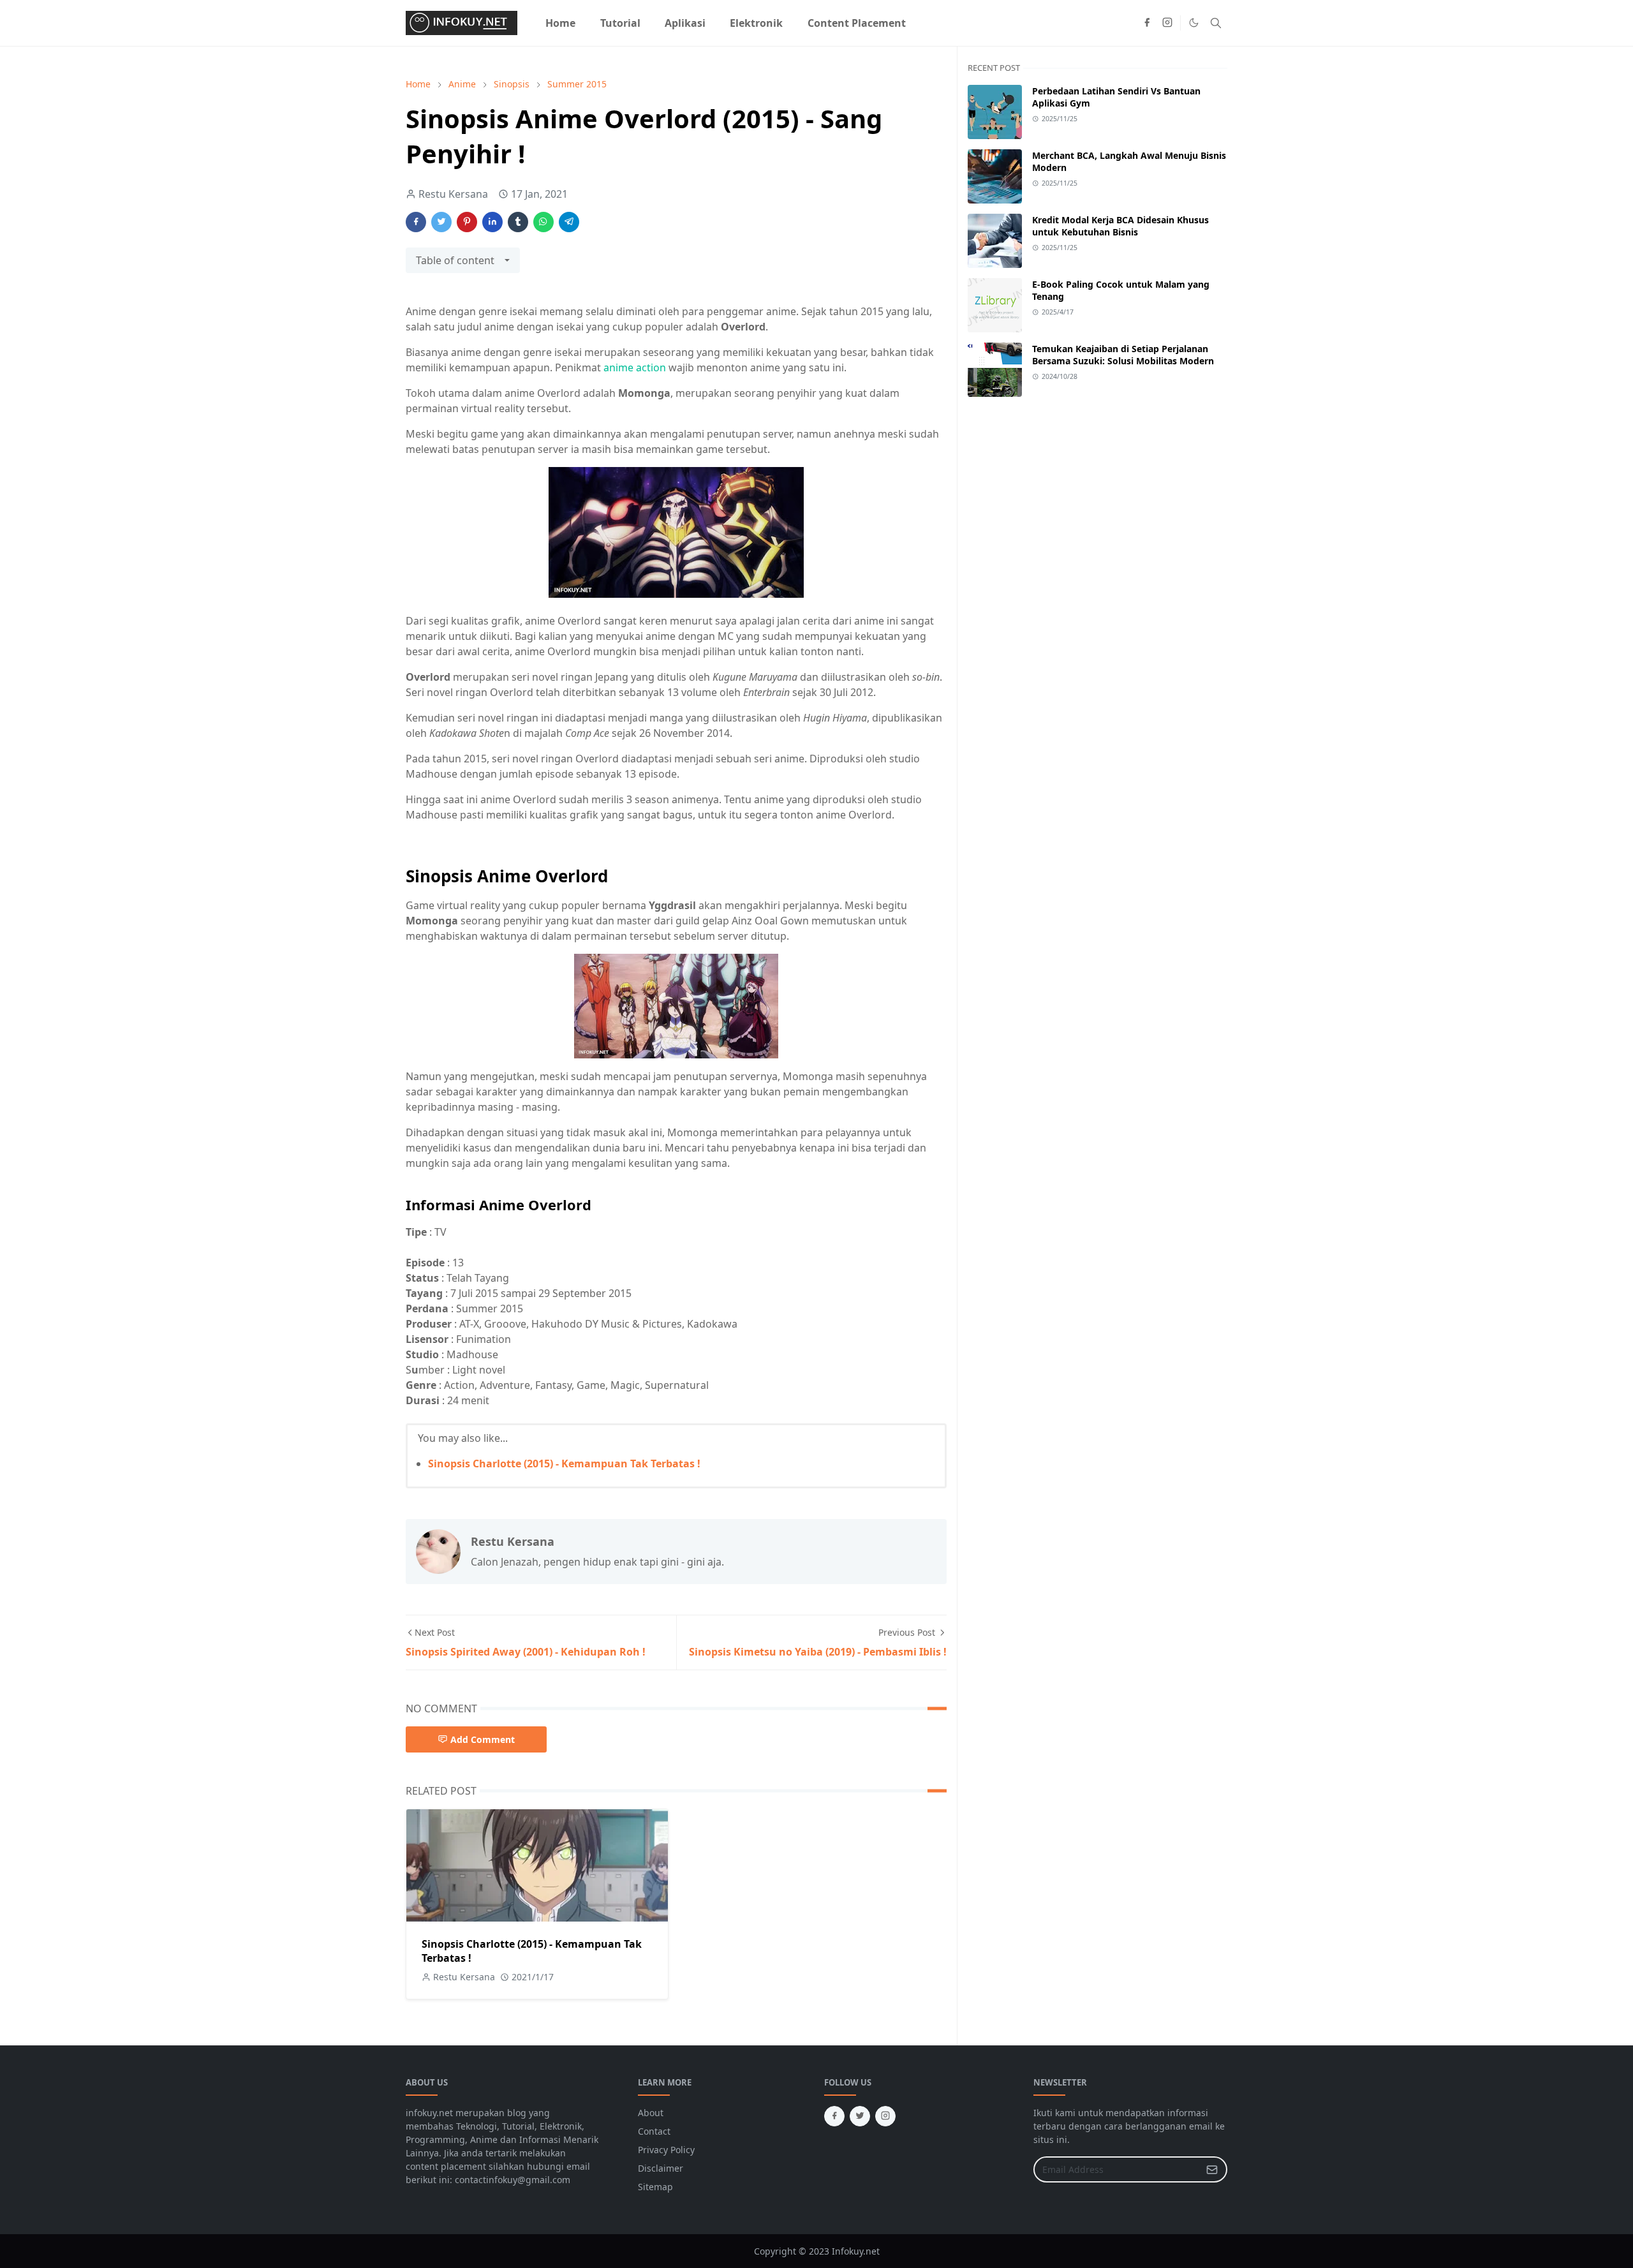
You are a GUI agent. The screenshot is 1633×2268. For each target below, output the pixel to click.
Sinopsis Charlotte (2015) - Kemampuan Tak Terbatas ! (564, 1464)
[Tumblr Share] (518, 222)
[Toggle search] (1216, 23)
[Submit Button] (1212, 2169)
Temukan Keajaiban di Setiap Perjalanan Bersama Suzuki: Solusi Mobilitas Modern (1123, 355)
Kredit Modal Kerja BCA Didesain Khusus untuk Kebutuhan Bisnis (1120, 226)
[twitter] (860, 2116)
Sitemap (655, 2187)
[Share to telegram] (569, 222)
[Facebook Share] (416, 222)
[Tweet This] (441, 222)
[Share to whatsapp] (543, 222)
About (651, 2113)
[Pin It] (467, 222)
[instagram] (1167, 23)
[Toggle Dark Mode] (1194, 23)
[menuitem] (560, 23)
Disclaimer (661, 2168)
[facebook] (1147, 23)
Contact (654, 2131)
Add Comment (483, 1739)
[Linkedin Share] (492, 222)
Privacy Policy (666, 2150)
